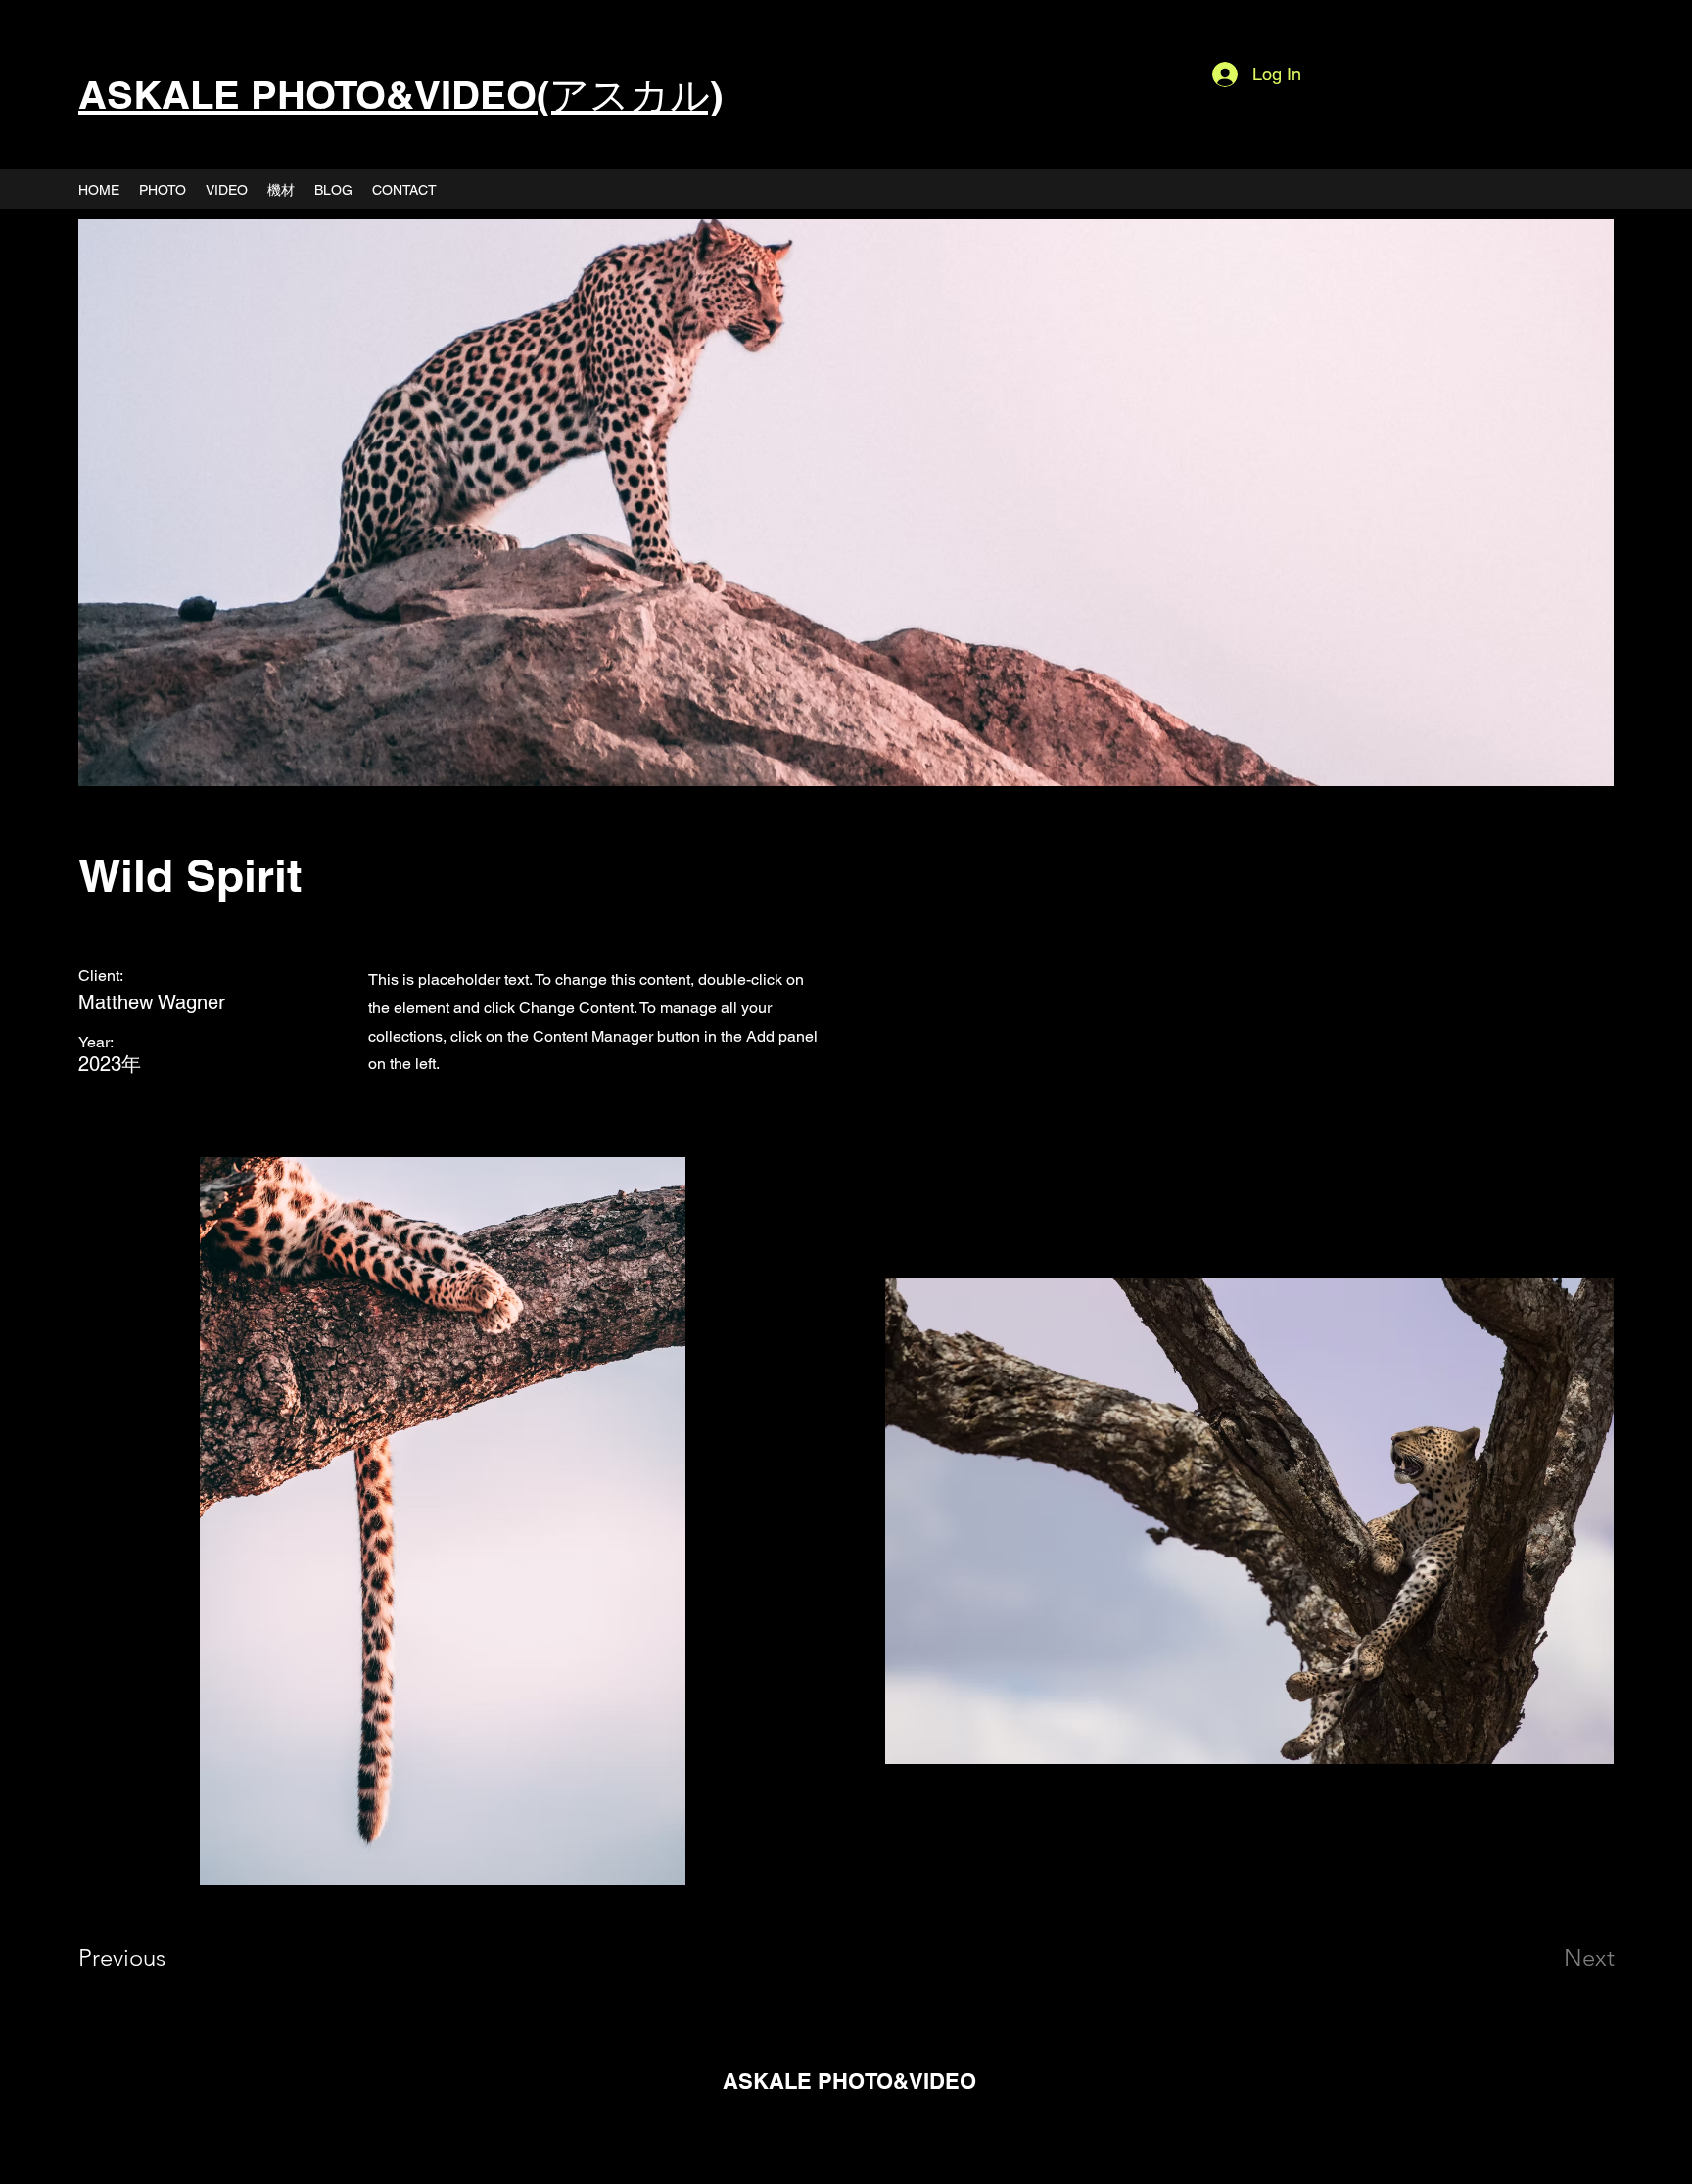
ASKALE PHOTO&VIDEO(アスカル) (400, 94)
